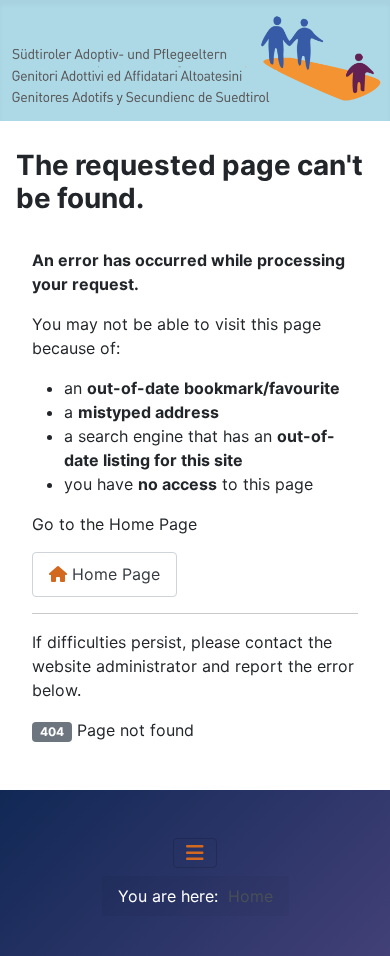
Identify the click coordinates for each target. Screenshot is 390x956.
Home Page (113, 574)
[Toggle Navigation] (195, 853)
